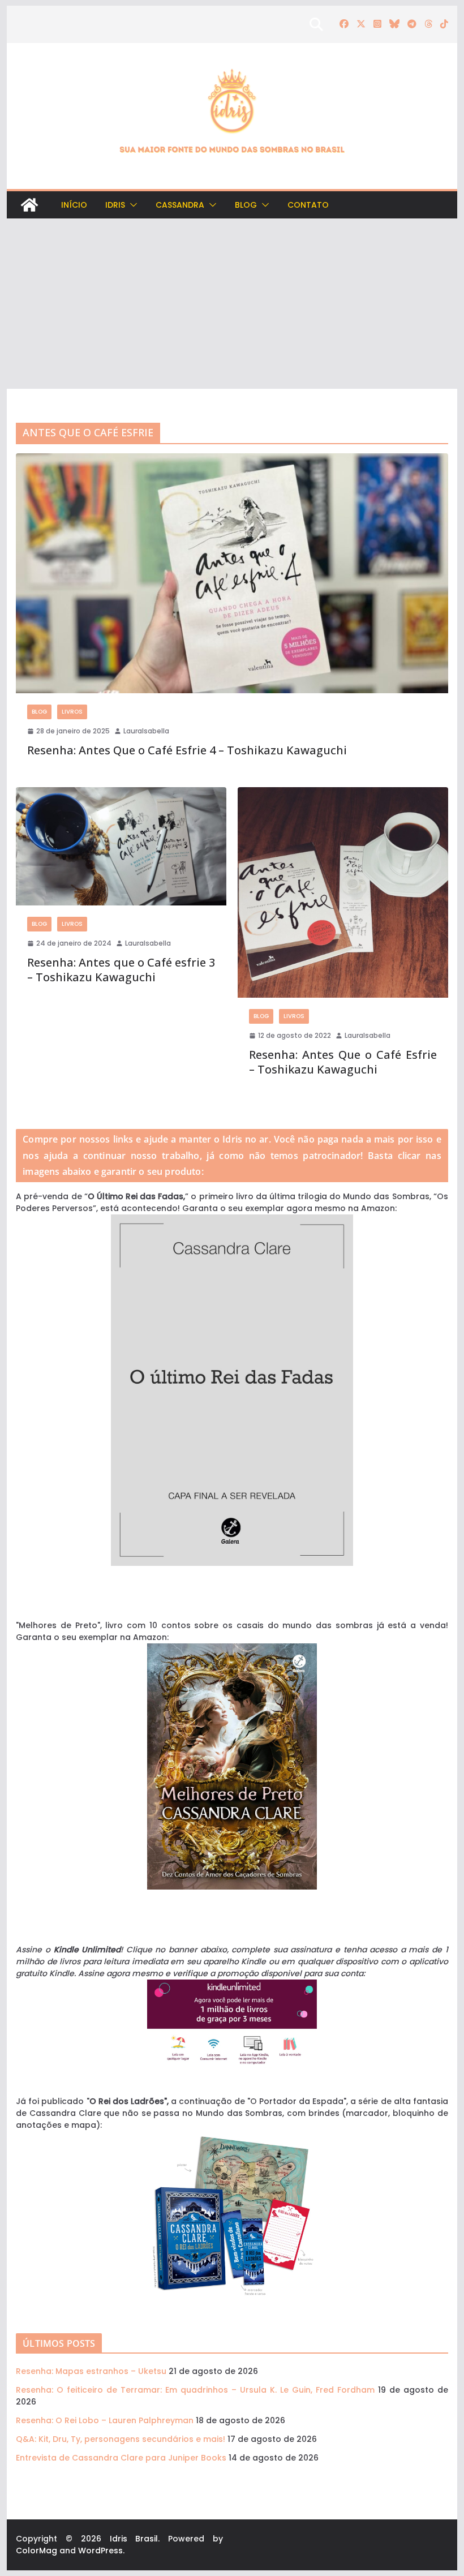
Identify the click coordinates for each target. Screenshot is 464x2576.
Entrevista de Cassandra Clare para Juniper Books (121, 2458)
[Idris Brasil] (29, 205)
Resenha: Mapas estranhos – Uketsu (91, 2371)
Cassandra (180, 205)
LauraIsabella (146, 731)
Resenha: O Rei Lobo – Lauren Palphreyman (105, 2420)
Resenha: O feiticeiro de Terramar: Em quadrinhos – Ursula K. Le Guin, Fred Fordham (195, 2390)
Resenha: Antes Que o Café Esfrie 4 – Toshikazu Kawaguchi (187, 750)
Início (74, 205)
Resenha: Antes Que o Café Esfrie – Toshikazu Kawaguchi (343, 1062)
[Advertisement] (232, 304)
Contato (308, 205)
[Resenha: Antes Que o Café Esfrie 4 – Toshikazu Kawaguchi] (232, 574)
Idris (115, 205)
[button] (131, 205)
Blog (246, 205)
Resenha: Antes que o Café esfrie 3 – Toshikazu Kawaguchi (121, 970)
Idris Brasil (134, 2539)
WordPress (100, 2551)
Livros (72, 712)
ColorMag (36, 2551)
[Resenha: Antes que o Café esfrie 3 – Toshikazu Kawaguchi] (121, 846)
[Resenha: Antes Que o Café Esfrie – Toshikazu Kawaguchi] (343, 892)
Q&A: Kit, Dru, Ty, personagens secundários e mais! (121, 2439)
